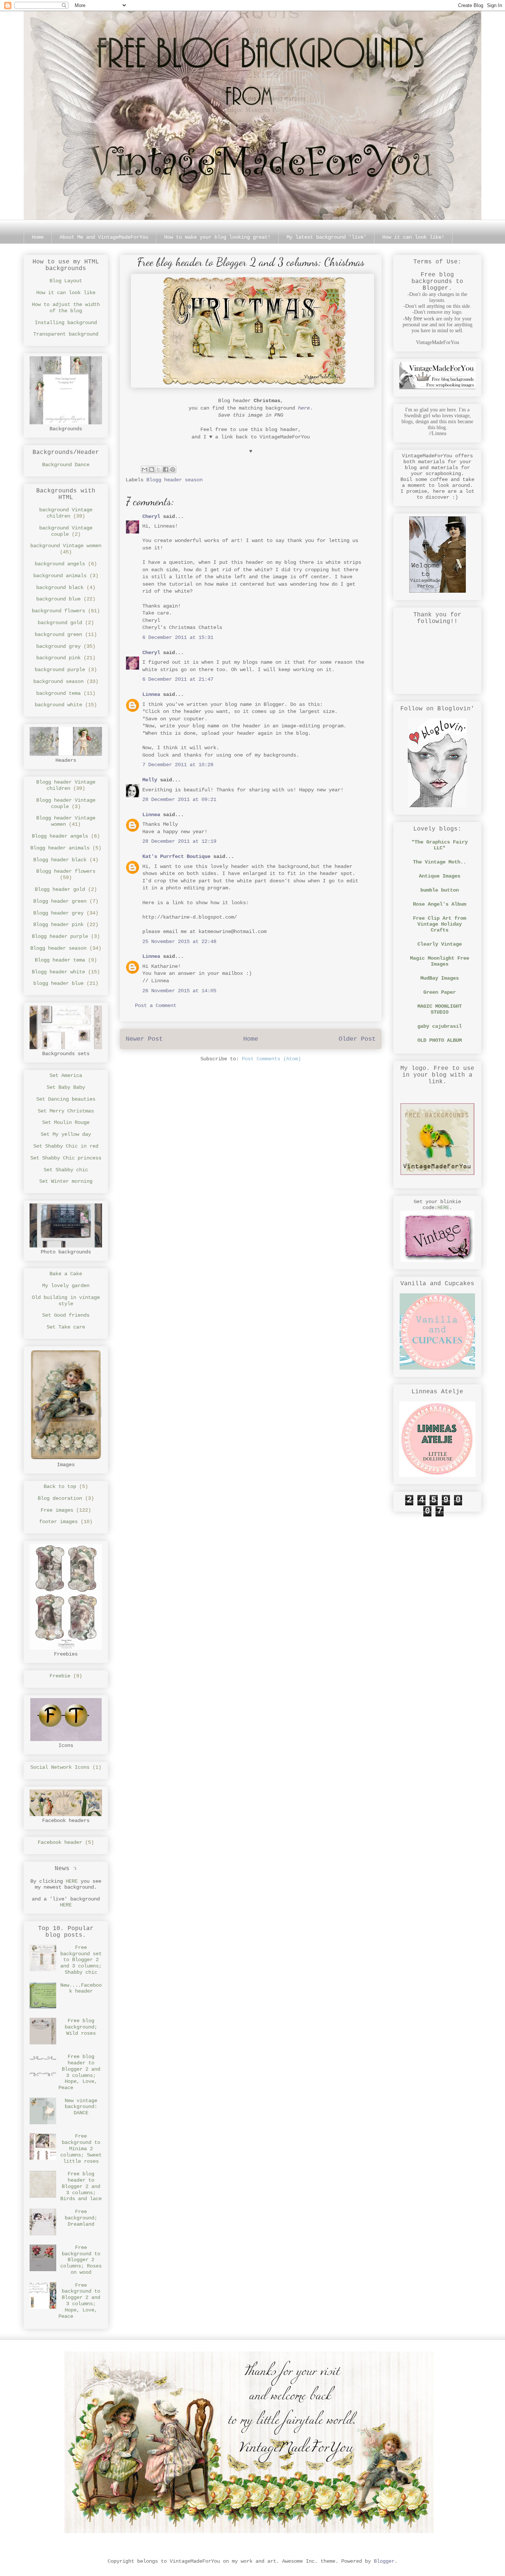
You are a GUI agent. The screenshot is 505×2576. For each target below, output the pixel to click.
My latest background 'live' (326, 237)
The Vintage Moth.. (440, 862)
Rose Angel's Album (440, 904)
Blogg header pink (58, 925)
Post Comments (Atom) (271, 1059)
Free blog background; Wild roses (81, 2027)
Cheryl (151, 516)
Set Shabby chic (66, 1170)
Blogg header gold (60, 889)
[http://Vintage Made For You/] (437, 1173)
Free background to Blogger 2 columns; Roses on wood (81, 2260)
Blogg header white (58, 972)
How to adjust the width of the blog (66, 308)
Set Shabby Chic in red (66, 1146)
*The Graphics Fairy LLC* (440, 845)
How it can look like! (413, 237)
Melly (150, 780)
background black (60, 587)
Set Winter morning (66, 1181)
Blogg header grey (58, 913)
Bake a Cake (66, 1274)
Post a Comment (156, 1006)
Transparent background (66, 334)
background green (58, 634)
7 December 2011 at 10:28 (178, 765)
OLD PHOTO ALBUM (440, 1040)
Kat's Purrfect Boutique (176, 856)
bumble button (440, 890)
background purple (60, 670)
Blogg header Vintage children (66, 785)
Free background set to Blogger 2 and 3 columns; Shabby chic (81, 1960)
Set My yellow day (66, 1134)
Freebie (60, 1676)
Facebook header (60, 1842)
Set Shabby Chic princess (66, 1158)
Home (38, 237)
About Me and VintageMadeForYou (104, 237)
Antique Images (440, 876)
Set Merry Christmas (66, 1111)
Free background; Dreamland (81, 2218)
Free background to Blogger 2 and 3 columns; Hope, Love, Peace (79, 2301)
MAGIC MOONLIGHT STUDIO (440, 1009)
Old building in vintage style (66, 1301)
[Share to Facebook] (166, 469)
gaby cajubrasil (440, 1026)
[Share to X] (159, 469)
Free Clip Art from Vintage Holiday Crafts (440, 924)
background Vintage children (66, 513)
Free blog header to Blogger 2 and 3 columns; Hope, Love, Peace (79, 2072)
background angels (60, 564)
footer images (58, 1522)
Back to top (60, 1486)
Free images (57, 1510)
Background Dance (66, 465)
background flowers (58, 611)
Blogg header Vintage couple (66, 803)
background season (58, 681)
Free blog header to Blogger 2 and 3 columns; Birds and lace (81, 2186)
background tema (58, 693)
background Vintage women (66, 546)
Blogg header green (60, 901)
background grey (58, 646)
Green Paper (440, 992)
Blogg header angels (60, 836)
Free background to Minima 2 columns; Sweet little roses (81, 2149)
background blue (58, 599)
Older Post (357, 1039)
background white (58, 705)
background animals (60, 576)
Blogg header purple (60, 936)
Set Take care (66, 1327)
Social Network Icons (60, 1767)
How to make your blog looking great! (217, 237)
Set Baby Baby (66, 1087)
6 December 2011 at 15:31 (178, 637)
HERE (72, 1881)
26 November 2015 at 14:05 (179, 991)
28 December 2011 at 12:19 (179, 841)
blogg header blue (58, 983)
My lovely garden (66, 1286)
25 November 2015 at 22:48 (179, 942)
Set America (66, 1075)
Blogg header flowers (66, 871)
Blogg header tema (60, 960)
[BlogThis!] (152, 469)
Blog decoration (60, 1498)
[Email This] (145, 469)
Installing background (66, 323)
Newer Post (144, 1039)
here (304, 408)
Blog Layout (66, 281)
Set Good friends (66, 1315)
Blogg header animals (60, 848)
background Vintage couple (66, 531)
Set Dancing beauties (66, 1099)
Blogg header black (60, 860)
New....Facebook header (81, 1988)
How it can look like (66, 293)
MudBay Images (440, 978)
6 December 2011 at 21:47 (178, 679)
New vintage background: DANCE (81, 2107)
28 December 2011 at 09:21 (179, 799)
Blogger (384, 2561)
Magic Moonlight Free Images (440, 961)
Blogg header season (174, 480)
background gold (60, 623)
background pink (58, 658)
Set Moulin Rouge (66, 1122)
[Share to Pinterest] (173, 469)
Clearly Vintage (440, 944)
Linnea (151, 694)
